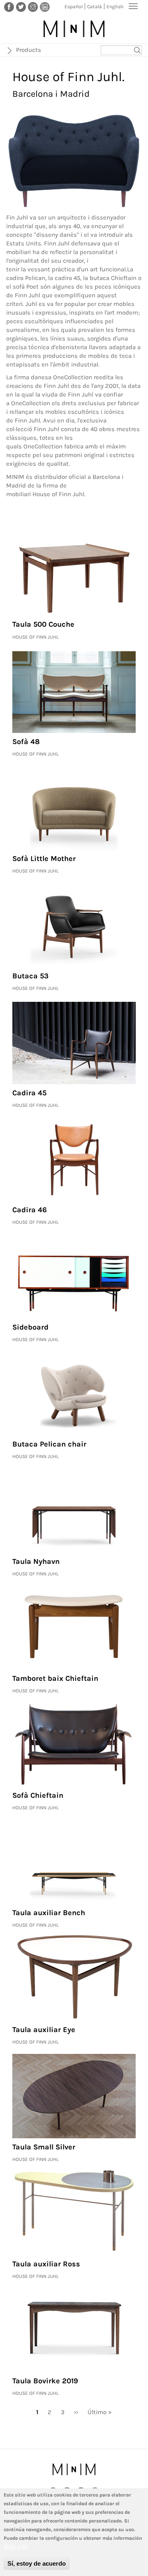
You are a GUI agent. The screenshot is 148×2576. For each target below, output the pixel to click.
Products (29, 50)
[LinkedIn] (45, 7)
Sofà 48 (26, 742)
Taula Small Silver (44, 2147)
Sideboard (30, 1327)
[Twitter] (21, 7)
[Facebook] (9, 7)
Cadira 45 (29, 1093)
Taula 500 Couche (43, 624)
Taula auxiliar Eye (44, 2030)
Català (95, 7)
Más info (16, 2546)
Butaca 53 (30, 976)
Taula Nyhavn (36, 1561)
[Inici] (74, 29)
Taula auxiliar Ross (46, 2264)
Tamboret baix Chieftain (55, 1678)
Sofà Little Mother (44, 859)
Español (74, 7)
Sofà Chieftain (38, 1795)
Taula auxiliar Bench (49, 1913)
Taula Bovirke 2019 (45, 2381)
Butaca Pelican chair (49, 1444)
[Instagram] (33, 7)
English (115, 7)
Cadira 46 (30, 1210)
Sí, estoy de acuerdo (37, 2563)
